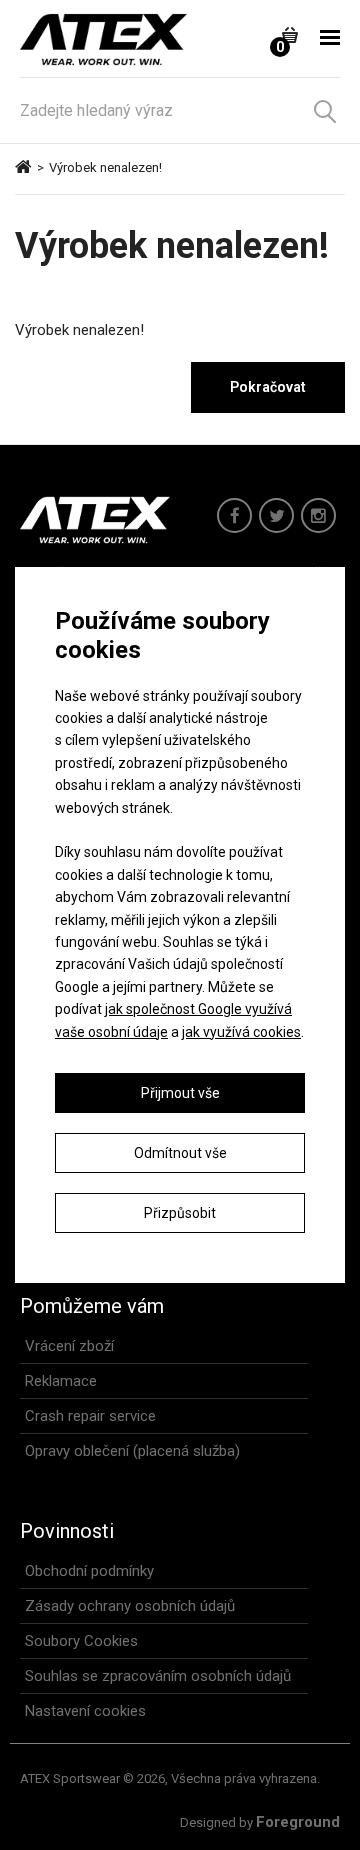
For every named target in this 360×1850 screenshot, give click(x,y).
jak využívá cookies (241, 1032)
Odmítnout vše (180, 1153)
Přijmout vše (180, 1093)
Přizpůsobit (180, 1213)
